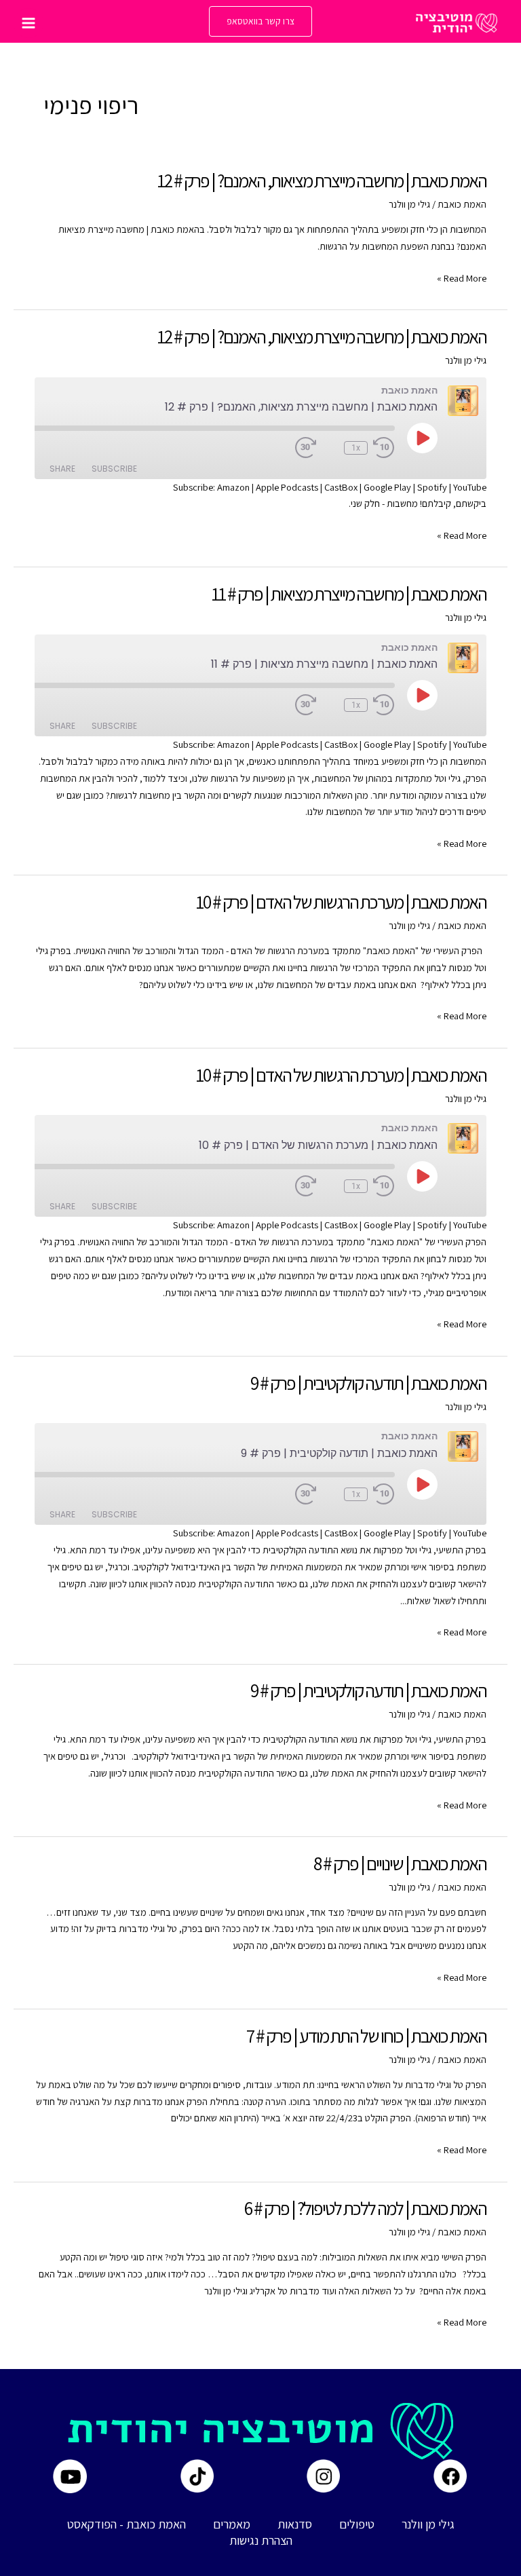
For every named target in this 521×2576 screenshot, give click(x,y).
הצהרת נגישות (261, 2540)
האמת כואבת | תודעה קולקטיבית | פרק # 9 (368, 1383)
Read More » (462, 279)
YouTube (470, 487)
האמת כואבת (462, 204)
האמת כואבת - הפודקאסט (127, 2524)
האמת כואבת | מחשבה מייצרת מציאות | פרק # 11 (349, 594)
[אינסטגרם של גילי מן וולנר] (323, 2476)
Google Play (387, 487)
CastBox (341, 487)
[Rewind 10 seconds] (384, 448)
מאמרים (232, 2524)
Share (62, 469)
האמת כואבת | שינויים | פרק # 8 (400, 1863)
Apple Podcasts (287, 487)
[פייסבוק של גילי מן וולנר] (450, 2476)
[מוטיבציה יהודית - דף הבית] (457, 23)
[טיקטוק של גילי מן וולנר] (197, 2476)
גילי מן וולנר (428, 2524)
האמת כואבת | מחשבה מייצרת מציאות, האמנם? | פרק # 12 (322, 181)
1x (356, 448)
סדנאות (295, 2524)
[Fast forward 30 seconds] (317, 448)
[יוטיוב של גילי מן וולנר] (70, 2476)
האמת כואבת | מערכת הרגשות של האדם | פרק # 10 (341, 902)
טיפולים (357, 2524)
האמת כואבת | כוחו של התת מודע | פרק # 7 (366, 2036)
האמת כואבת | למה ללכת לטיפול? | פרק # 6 (365, 2208)
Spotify (432, 487)
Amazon (233, 487)
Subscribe (114, 469)
